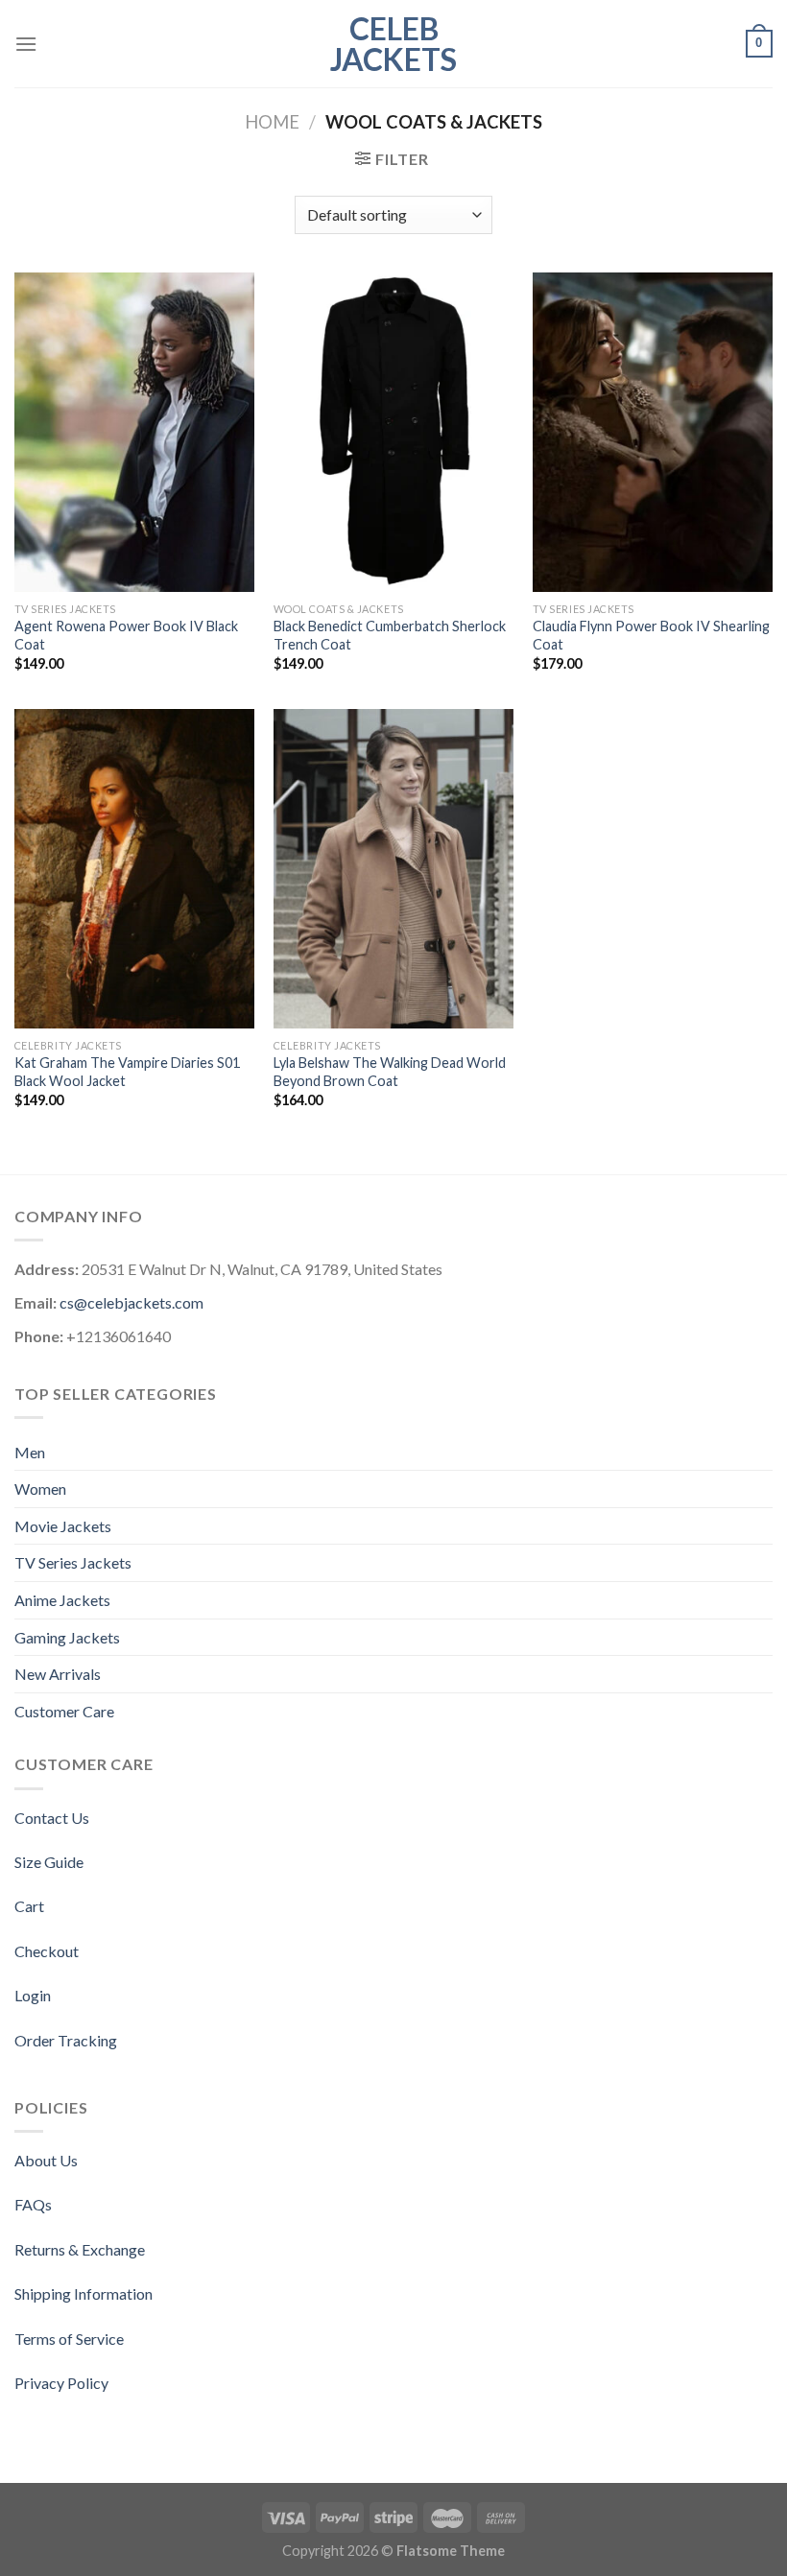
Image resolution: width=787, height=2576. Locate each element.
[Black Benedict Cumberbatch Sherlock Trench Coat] (393, 433)
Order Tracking (66, 2040)
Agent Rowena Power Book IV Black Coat (126, 635)
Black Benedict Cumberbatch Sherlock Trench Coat (390, 635)
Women (40, 1489)
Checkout (47, 1951)
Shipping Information (83, 2293)
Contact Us (52, 1818)
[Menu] (26, 44)
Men (30, 1452)
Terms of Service (69, 2339)
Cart (29, 1906)
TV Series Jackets (73, 1562)
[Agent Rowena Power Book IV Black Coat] (134, 433)
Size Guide (49, 1862)
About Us (46, 2160)
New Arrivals (58, 1674)
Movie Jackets (63, 1526)
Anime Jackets (62, 1600)
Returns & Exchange (80, 2249)
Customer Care (64, 1711)
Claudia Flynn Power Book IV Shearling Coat (651, 635)
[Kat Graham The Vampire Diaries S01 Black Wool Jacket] (134, 869)
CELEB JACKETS (393, 44)
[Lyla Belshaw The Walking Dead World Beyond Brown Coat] (393, 869)
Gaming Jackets (67, 1637)
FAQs (33, 2204)
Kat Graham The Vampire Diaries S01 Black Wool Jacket (127, 1072)
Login (33, 1995)
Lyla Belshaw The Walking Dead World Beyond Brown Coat (390, 1072)
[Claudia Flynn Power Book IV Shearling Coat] (653, 433)
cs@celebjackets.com (131, 1302)
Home (272, 122)
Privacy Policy (61, 2383)
